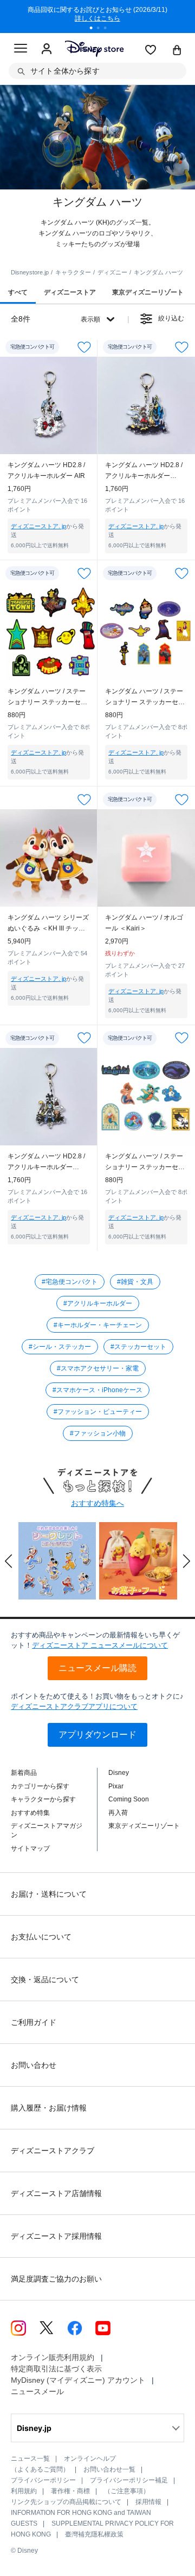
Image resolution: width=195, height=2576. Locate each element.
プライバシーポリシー (43, 2480)
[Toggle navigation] (21, 50)
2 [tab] (102, 29)
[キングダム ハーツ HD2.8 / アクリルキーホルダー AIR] (49, 405)
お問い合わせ (34, 2065)
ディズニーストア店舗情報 (56, 2193)
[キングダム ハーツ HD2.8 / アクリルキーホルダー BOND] (49, 1097)
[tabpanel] (97, 16)
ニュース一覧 (30, 2459)
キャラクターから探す (43, 1799)
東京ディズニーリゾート (144, 1826)
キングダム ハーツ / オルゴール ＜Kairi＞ (144, 923)
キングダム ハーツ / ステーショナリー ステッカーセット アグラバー (145, 697)
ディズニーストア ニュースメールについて (100, 1645)
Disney (119, 1773)
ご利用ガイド (34, 2022)
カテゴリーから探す (40, 1786)
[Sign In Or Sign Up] (47, 49)
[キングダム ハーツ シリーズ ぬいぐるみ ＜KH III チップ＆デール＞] (49, 858)
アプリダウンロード (97, 1735)
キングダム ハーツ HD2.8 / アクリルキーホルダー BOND (46, 1162)
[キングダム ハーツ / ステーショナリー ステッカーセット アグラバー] (146, 632)
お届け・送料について (49, 1894)
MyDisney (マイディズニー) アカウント (78, 2380)
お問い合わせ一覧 (109, 2469)
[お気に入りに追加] (84, 347)
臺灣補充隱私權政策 (94, 2534)
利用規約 (24, 2491)
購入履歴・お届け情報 (49, 2108)
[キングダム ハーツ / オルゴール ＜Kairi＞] (146, 858)
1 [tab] (95, 29)
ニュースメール (37, 2391)
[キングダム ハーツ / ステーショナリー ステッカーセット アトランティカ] (146, 1097)
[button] (9, 1561)
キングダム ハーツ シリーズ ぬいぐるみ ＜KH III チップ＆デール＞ (48, 924)
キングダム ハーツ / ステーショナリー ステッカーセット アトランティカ (145, 1162)
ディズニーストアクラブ (53, 2151)
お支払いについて (41, 1937)
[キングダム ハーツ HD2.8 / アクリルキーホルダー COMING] (146, 405)
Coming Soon (129, 1799)
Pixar (116, 1786)
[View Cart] (177, 51)
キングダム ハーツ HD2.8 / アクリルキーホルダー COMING (144, 471)
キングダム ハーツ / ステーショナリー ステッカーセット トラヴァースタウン (47, 697)
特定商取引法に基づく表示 (56, 2369)
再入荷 (118, 1813)
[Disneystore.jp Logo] (94, 48)
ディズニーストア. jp (38, 526)
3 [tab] (109, 29)
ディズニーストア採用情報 (56, 2236)
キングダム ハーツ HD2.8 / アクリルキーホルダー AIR (46, 470)
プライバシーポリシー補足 (129, 2480)
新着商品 (24, 1773)
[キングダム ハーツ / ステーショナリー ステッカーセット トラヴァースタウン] (49, 632)
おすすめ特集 (30, 1813)
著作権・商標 (70, 2491)
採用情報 (148, 2502)
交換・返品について (45, 1979)
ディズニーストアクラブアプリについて (74, 1706)
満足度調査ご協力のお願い (56, 2279)
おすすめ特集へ (97, 1503)
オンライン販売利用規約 (53, 2357)
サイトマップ (30, 1849)
